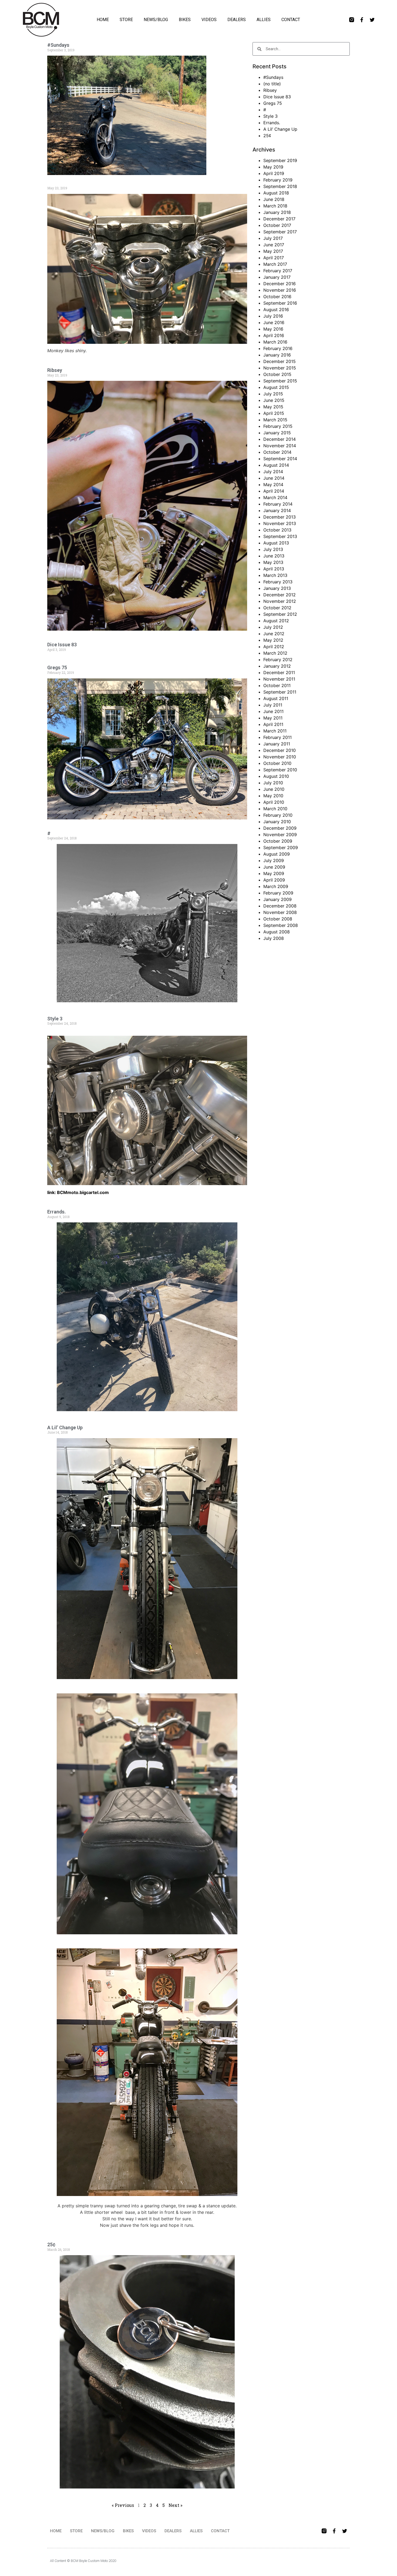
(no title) (272, 84)
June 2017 (274, 245)
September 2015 (280, 381)
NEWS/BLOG (156, 20)
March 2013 (275, 575)
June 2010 (274, 789)
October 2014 (277, 452)
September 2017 (280, 232)
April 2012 (274, 647)
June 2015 (274, 400)
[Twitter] (372, 20)
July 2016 (273, 316)
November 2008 (280, 912)
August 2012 (276, 621)
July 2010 (273, 783)
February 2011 (277, 737)
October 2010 (277, 763)
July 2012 (273, 627)
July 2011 (273, 705)
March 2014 (275, 497)
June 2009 (274, 867)
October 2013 (277, 530)
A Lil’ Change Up (65, 1427)
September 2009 (281, 848)
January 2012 (277, 666)
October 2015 (277, 374)
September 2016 (280, 303)
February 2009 (278, 893)
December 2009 (280, 828)
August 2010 (276, 776)
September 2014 (280, 459)
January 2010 (277, 822)
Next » (175, 2505)
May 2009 (274, 873)
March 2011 (275, 731)
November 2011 (279, 679)
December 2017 (279, 219)
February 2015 (278, 426)
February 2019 (278, 180)
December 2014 (280, 439)
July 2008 (274, 938)
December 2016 (280, 284)
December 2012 (280, 595)
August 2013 (276, 543)
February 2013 (278, 582)
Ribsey (55, 370)
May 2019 (273, 167)
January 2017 (277, 277)
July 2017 (273, 238)
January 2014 (277, 510)
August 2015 (276, 387)
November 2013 (280, 523)
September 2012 (280, 614)
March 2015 (275, 420)
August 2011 (276, 698)
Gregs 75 (57, 667)
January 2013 (277, 588)
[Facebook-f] (362, 20)
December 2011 (279, 672)
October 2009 (278, 841)
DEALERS (237, 20)
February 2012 (278, 660)
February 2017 (278, 271)
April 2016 (274, 335)
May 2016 (273, 329)
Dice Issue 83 (62, 645)
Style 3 (55, 1019)
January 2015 (277, 433)
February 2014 (278, 504)
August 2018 (276, 193)
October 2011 (277, 685)
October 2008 (278, 919)
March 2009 (276, 886)
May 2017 (273, 251)
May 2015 (273, 407)
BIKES (185, 20)
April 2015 (274, 413)
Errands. (57, 1212)
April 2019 (274, 173)
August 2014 (276, 465)
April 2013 (274, 569)
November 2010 (280, 757)
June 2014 (274, 478)
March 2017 (275, 264)
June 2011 (273, 711)
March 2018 (275, 206)
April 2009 (274, 880)
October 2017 (277, 225)
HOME (103, 20)
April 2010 (274, 802)
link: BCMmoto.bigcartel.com (78, 1192)
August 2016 (276, 310)
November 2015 (280, 368)
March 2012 (275, 653)
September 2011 (280, 692)
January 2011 (277, 744)
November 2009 (280, 835)
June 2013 (274, 556)
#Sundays (58, 45)
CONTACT (291, 20)
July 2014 (273, 472)
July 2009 (274, 860)
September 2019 (280, 160)
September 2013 (280, 536)
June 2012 (274, 634)
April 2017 (274, 258)
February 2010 (278, 815)
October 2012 (277, 608)
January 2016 (277, 355)
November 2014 (280, 446)
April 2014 (274, 491)
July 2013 (273, 549)
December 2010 (280, 750)
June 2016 (274, 322)
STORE (126, 20)
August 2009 (277, 854)
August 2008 (277, 932)
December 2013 (280, 517)
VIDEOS (209, 20)
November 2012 (280, 601)
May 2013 (273, 562)
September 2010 (280, 770)
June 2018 (274, 199)
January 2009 (277, 899)
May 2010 (273, 796)
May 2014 (273, 485)
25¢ (51, 2244)
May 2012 (273, 640)
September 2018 (280, 186)
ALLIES (264, 20)
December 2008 (280, 906)
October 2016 (277, 297)
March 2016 (275, 342)
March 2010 (275, 809)
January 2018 (277, 212)
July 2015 (273, 394)
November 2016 (280, 290)
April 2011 (273, 724)
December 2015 (280, 361)
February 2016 (278, 348)
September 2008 (281, 925)
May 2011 (273, 718)
